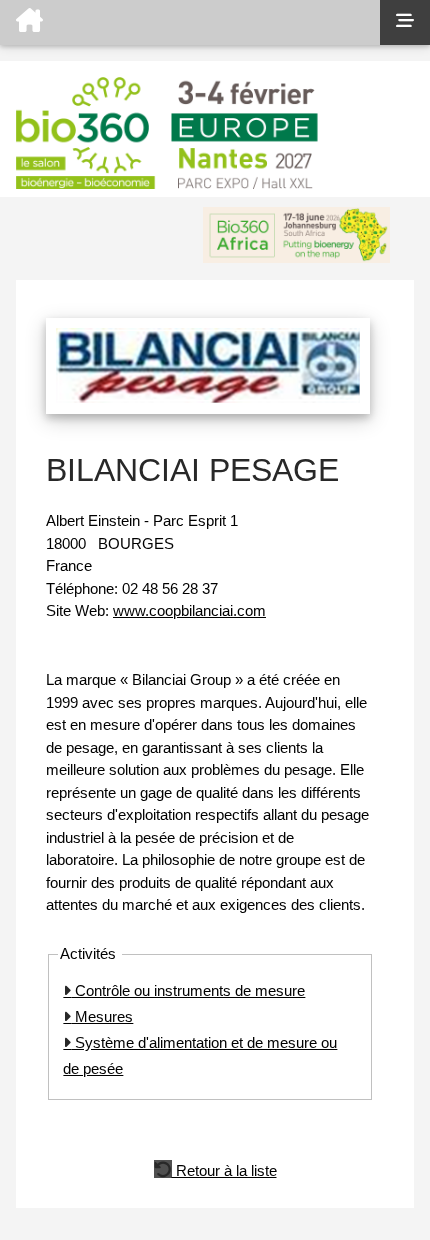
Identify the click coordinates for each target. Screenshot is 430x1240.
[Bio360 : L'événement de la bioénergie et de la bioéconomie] (190, 22)
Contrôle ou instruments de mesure (188, 990)
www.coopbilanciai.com (189, 610)
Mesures (102, 1016)
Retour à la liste (224, 1169)
